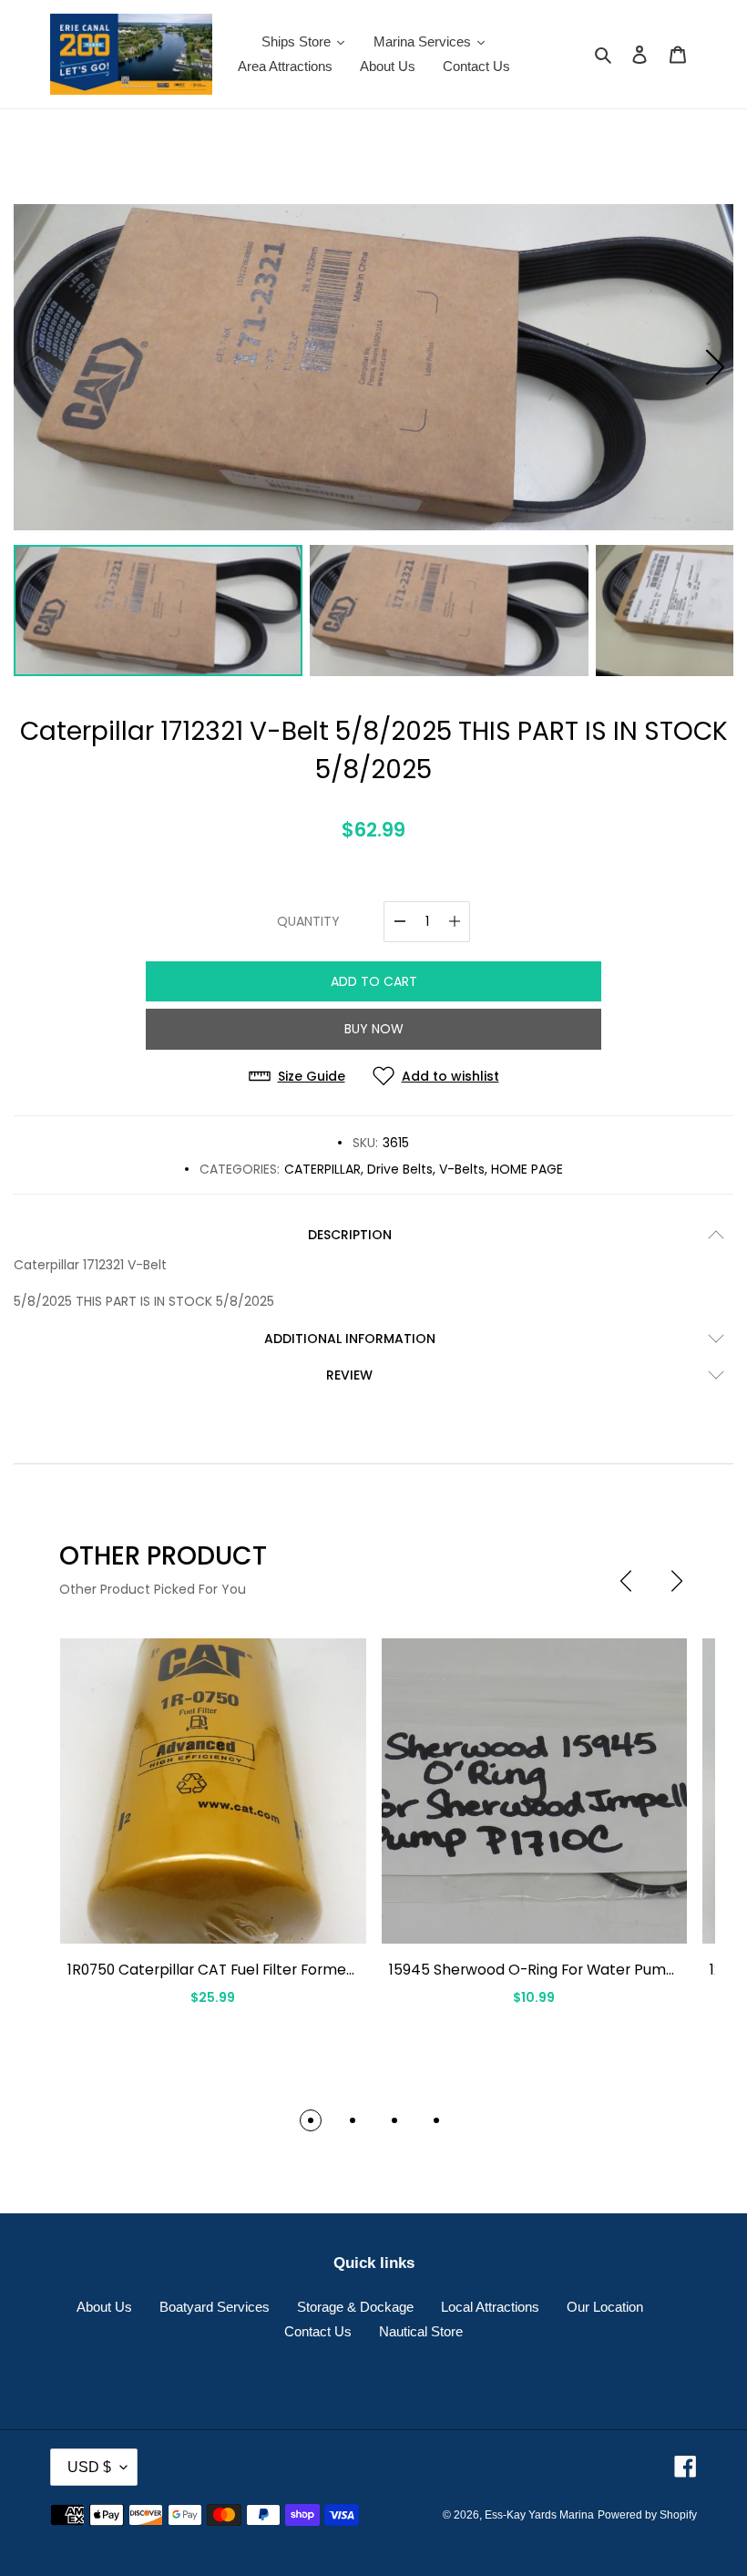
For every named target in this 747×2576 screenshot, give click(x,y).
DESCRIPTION (350, 1235)
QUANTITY (308, 921)
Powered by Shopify (647, 2515)
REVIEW (349, 1375)
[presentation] (626, 1581)
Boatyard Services (215, 2307)
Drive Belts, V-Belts (426, 1169)
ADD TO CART (374, 981)
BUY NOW (374, 1029)
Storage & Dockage (355, 2307)
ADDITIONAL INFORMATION (350, 1339)
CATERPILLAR (322, 1169)
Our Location (605, 2307)
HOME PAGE (527, 1169)
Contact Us (318, 2331)
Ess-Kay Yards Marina (539, 2515)
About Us (104, 2307)
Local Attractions (490, 2307)
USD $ (89, 2467)
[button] (715, 367)
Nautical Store (421, 2331)
